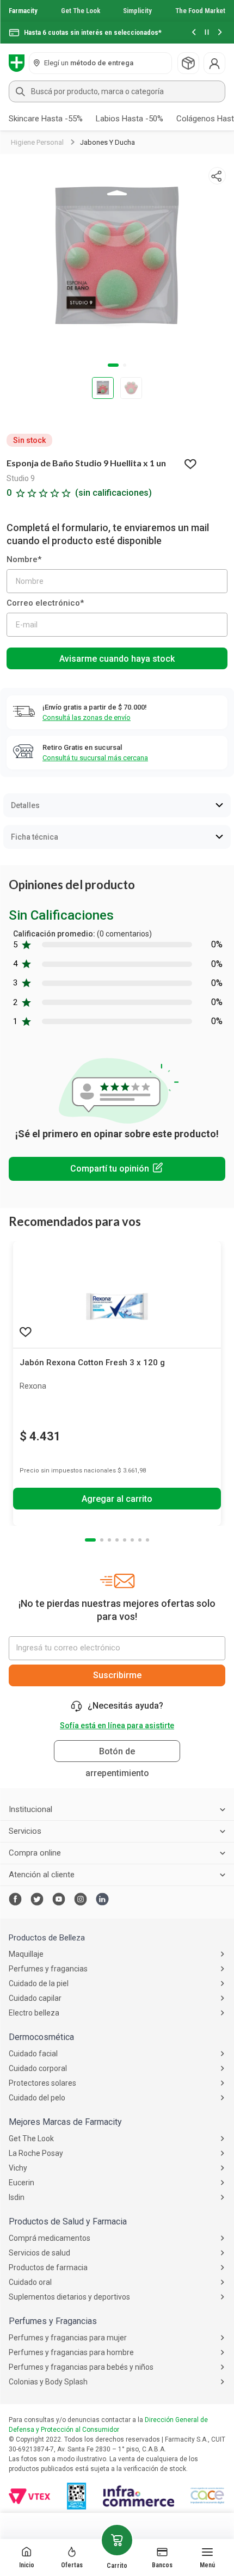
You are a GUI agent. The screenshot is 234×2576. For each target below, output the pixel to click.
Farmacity (23, 11)
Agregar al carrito (117, 1499)
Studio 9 (21, 478)
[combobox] (117, 91)
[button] (194, 33)
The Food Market (200, 11)
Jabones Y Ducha (107, 142)
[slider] (117, 22)
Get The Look (81, 11)
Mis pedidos (188, 63)
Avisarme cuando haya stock (117, 659)
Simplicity (137, 11)
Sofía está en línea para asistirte (117, 1725)
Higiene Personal (37, 142)
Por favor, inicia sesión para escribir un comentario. (117, 1169)
